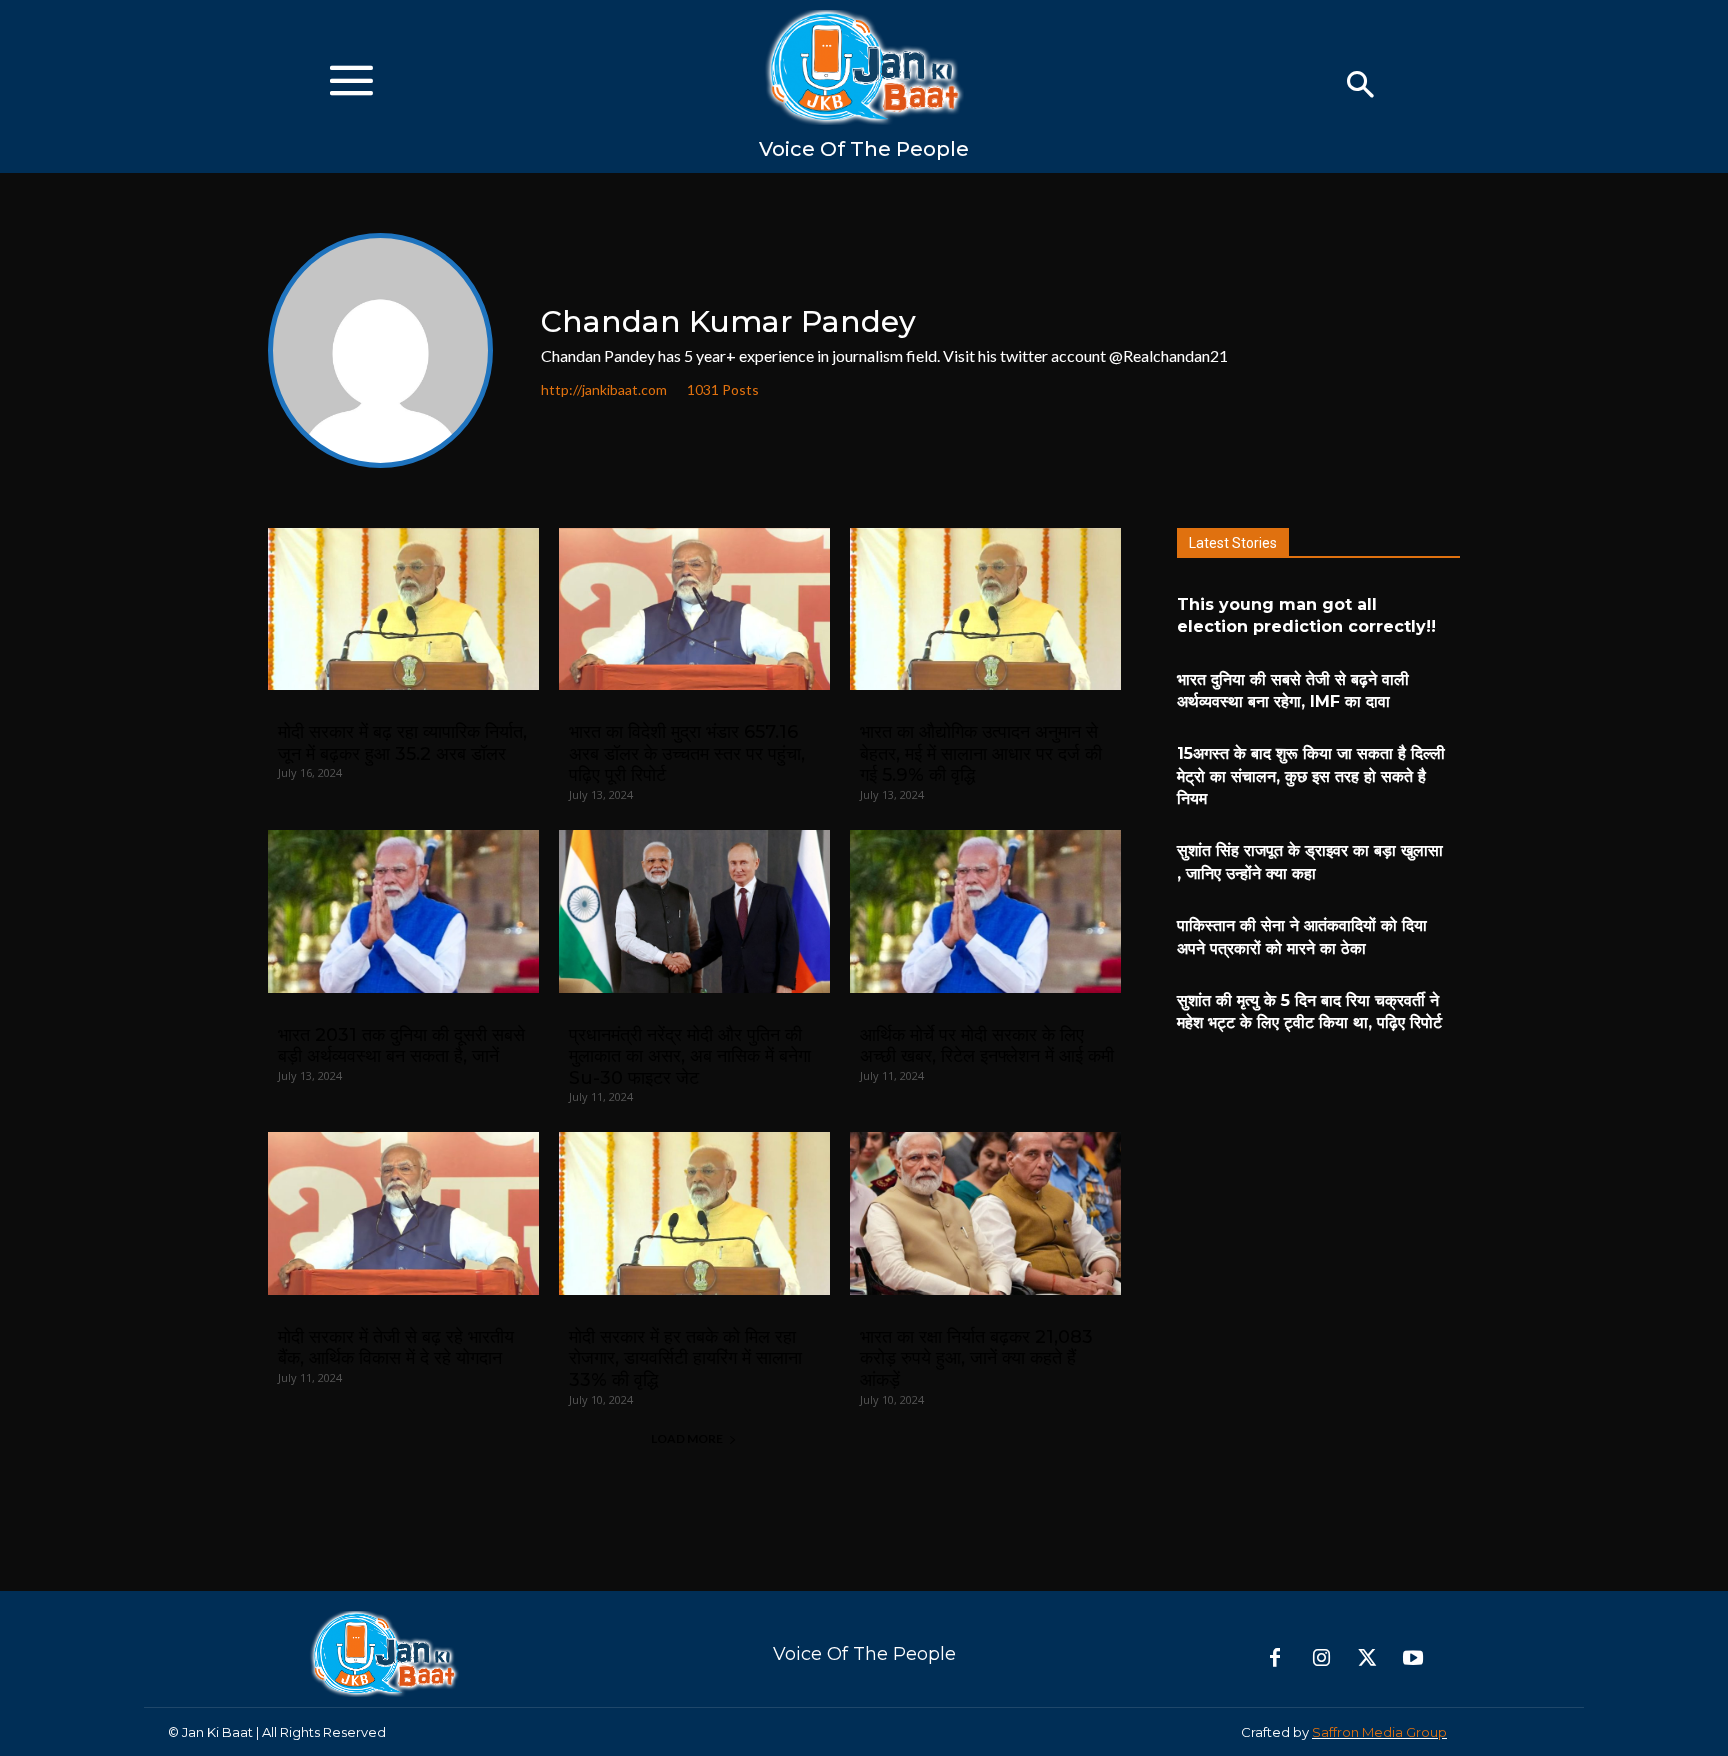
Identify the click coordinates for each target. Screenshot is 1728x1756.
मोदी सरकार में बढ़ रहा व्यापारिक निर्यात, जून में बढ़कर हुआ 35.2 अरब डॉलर (402, 743)
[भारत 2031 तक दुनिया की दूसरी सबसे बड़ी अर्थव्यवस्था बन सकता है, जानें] (403, 911)
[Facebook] (1275, 1659)
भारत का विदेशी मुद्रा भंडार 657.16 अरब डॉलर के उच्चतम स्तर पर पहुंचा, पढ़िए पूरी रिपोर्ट (687, 753)
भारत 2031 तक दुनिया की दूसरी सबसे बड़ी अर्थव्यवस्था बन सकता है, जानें (401, 1046)
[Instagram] (1321, 1659)
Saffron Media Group (1379, 1732)
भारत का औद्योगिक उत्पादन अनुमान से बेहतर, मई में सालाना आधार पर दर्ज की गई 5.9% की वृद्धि (981, 753)
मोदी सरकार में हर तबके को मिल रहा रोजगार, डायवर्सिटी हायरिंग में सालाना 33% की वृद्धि (685, 1358)
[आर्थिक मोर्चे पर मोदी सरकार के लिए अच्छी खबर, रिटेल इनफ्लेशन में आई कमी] (985, 911)
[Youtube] (1413, 1659)
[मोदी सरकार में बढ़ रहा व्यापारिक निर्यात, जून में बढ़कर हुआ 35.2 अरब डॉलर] (403, 609)
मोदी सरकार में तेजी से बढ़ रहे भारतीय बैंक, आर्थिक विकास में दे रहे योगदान (396, 1348)
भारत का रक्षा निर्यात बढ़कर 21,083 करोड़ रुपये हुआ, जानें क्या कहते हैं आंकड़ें (976, 1358)
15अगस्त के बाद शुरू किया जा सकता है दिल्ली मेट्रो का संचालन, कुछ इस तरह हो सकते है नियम (1311, 776)
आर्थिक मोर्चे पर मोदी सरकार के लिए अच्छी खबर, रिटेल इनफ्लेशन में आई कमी (987, 1046)
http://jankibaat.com (604, 390)
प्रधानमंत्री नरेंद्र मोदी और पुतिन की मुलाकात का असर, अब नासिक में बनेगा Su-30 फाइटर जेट (690, 1056)
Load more (687, 1438)
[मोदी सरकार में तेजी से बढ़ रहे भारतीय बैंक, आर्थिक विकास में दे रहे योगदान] (403, 1213)
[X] (1367, 1659)
